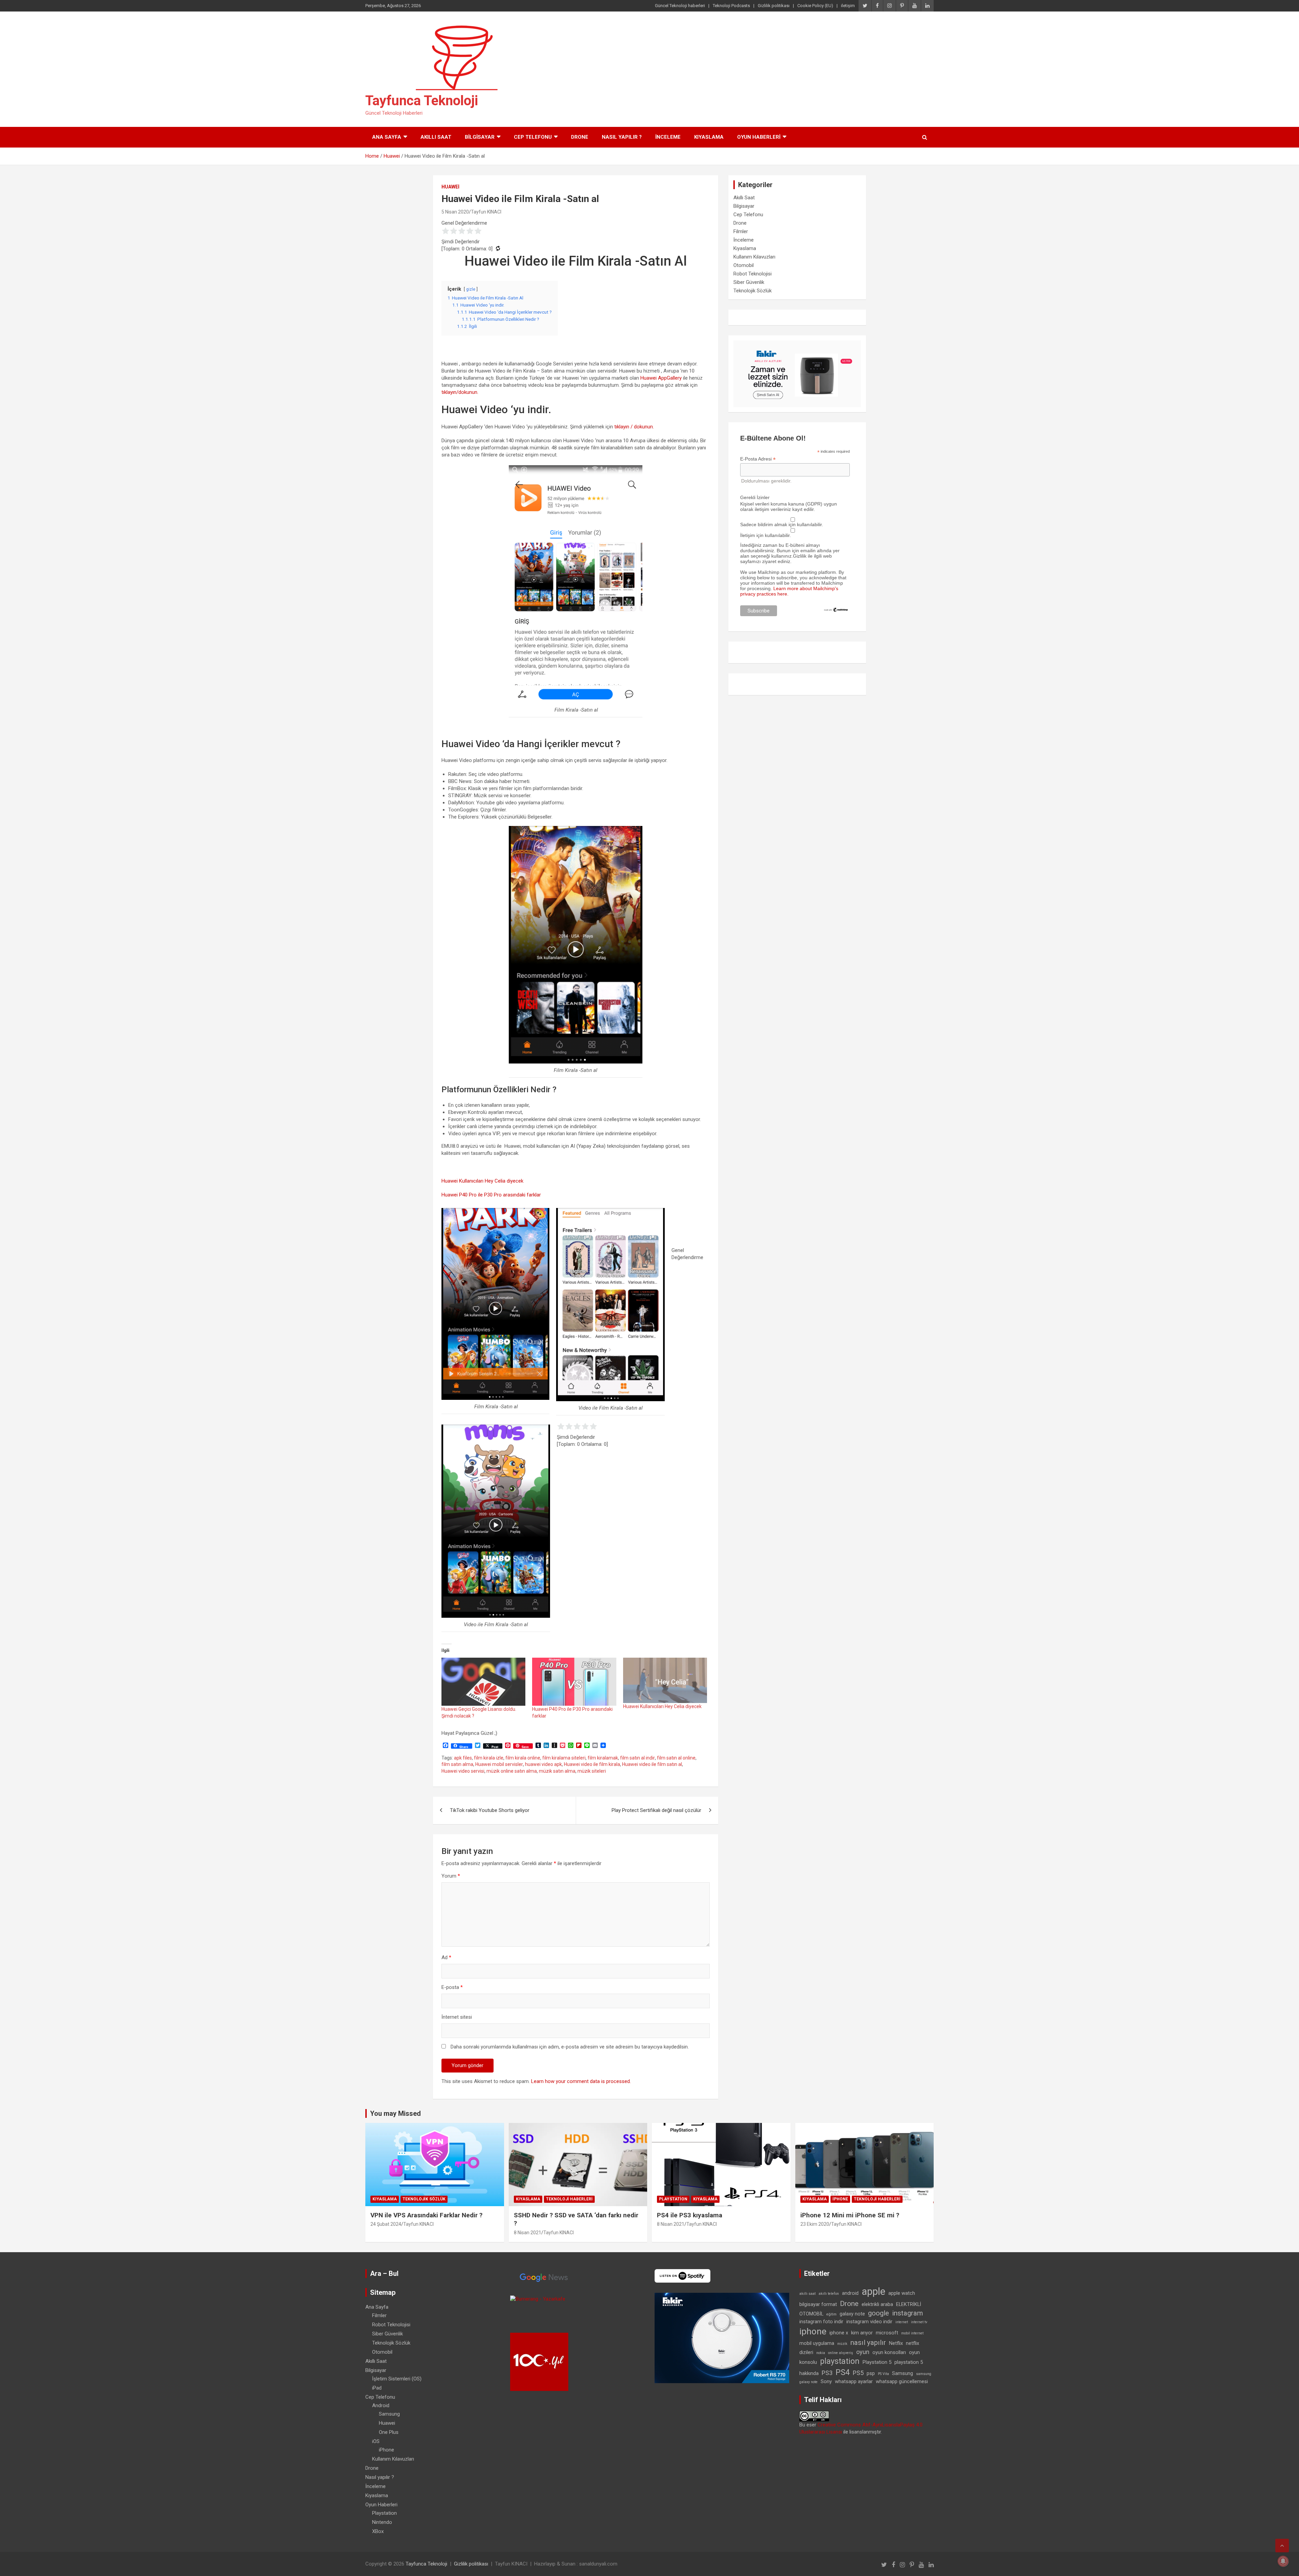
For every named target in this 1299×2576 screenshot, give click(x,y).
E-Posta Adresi (758, 459)
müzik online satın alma (512, 1771)
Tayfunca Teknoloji (422, 101)
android (850, 2293)
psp (871, 2373)
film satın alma (457, 1764)
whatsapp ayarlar (854, 2381)
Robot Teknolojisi (753, 274)
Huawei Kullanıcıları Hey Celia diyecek (482, 1181)
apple (873, 2291)
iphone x (839, 2333)
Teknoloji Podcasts (731, 6)
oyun (863, 2352)
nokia (821, 2353)
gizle (471, 289)
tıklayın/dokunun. (460, 392)
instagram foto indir (821, 2322)
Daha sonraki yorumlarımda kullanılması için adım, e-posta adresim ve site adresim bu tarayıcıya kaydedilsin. (570, 2047)
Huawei (450, 187)
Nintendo (382, 2522)
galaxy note (852, 2314)
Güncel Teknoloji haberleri (680, 6)
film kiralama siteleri (564, 1758)
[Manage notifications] (1283, 2561)
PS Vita (883, 2374)
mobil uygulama (817, 2343)
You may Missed (395, 2113)
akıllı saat (807, 2294)
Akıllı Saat (436, 137)
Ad (446, 1957)
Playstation (673, 2199)
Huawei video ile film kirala (592, 1764)
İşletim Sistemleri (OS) (397, 2379)
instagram (907, 2313)
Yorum (451, 1876)
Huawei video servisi (463, 1771)
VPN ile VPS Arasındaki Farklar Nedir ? (426, 2215)
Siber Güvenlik (749, 282)
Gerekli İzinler (755, 497)
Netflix (896, 2343)
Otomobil (744, 265)
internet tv (919, 2322)
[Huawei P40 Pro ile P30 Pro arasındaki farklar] (574, 1682)
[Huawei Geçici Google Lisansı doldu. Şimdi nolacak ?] (483, 1682)
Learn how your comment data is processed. (581, 2081)
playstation (840, 2361)
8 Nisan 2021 (528, 2233)
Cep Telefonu (533, 137)
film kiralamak (603, 1758)
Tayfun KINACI (486, 212)
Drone (580, 137)
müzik (842, 2344)
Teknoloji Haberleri (569, 2199)
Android (381, 2405)
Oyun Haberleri (759, 137)
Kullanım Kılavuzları (754, 257)
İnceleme (668, 137)
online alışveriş (841, 2353)
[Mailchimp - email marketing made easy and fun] (836, 610)
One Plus (389, 2432)
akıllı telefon (829, 2294)
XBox (378, 2531)
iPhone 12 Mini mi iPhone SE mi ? (850, 2215)
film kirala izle (489, 1758)
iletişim (848, 6)
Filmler (741, 231)
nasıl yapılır (868, 2343)
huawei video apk (543, 1764)
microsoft (887, 2333)
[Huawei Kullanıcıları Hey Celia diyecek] (665, 1680)
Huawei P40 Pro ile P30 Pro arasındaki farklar (491, 1195)
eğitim (831, 2314)
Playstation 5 (877, 2362)
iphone (813, 2331)
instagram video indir (869, 2322)
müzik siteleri (592, 1771)
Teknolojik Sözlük (753, 291)
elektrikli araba (877, 2304)
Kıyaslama (709, 137)
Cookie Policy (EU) (815, 6)
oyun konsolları (889, 2352)
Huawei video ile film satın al (652, 1764)
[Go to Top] (1282, 2546)
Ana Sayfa (387, 137)
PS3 (827, 2373)
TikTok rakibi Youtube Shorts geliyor (490, 1810)
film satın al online (676, 1758)
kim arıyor (862, 2333)
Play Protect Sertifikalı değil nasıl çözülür (656, 1810)
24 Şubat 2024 (386, 2224)
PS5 (858, 2373)
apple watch (902, 2293)
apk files (463, 1758)
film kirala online (523, 1758)
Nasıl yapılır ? (622, 137)
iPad (377, 2388)
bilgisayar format (818, 2304)
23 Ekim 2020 (815, 2224)
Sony (826, 2381)
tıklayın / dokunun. (634, 427)
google (879, 2313)
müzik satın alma (557, 1771)
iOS (376, 2441)
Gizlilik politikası (774, 6)
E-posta (452, 1987)
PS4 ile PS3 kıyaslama (690, 2215)
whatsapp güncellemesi (902, 2381)
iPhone (840, 2199)
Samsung (389, 2414)
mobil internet (912, 2333)
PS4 (843, 2372)
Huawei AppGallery (661, 378)
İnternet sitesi (457, 2017)
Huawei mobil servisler (499, 1764)
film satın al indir (637, 1758)
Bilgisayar (480, 137)
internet (902, 2322)
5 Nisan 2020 (455, 212)
